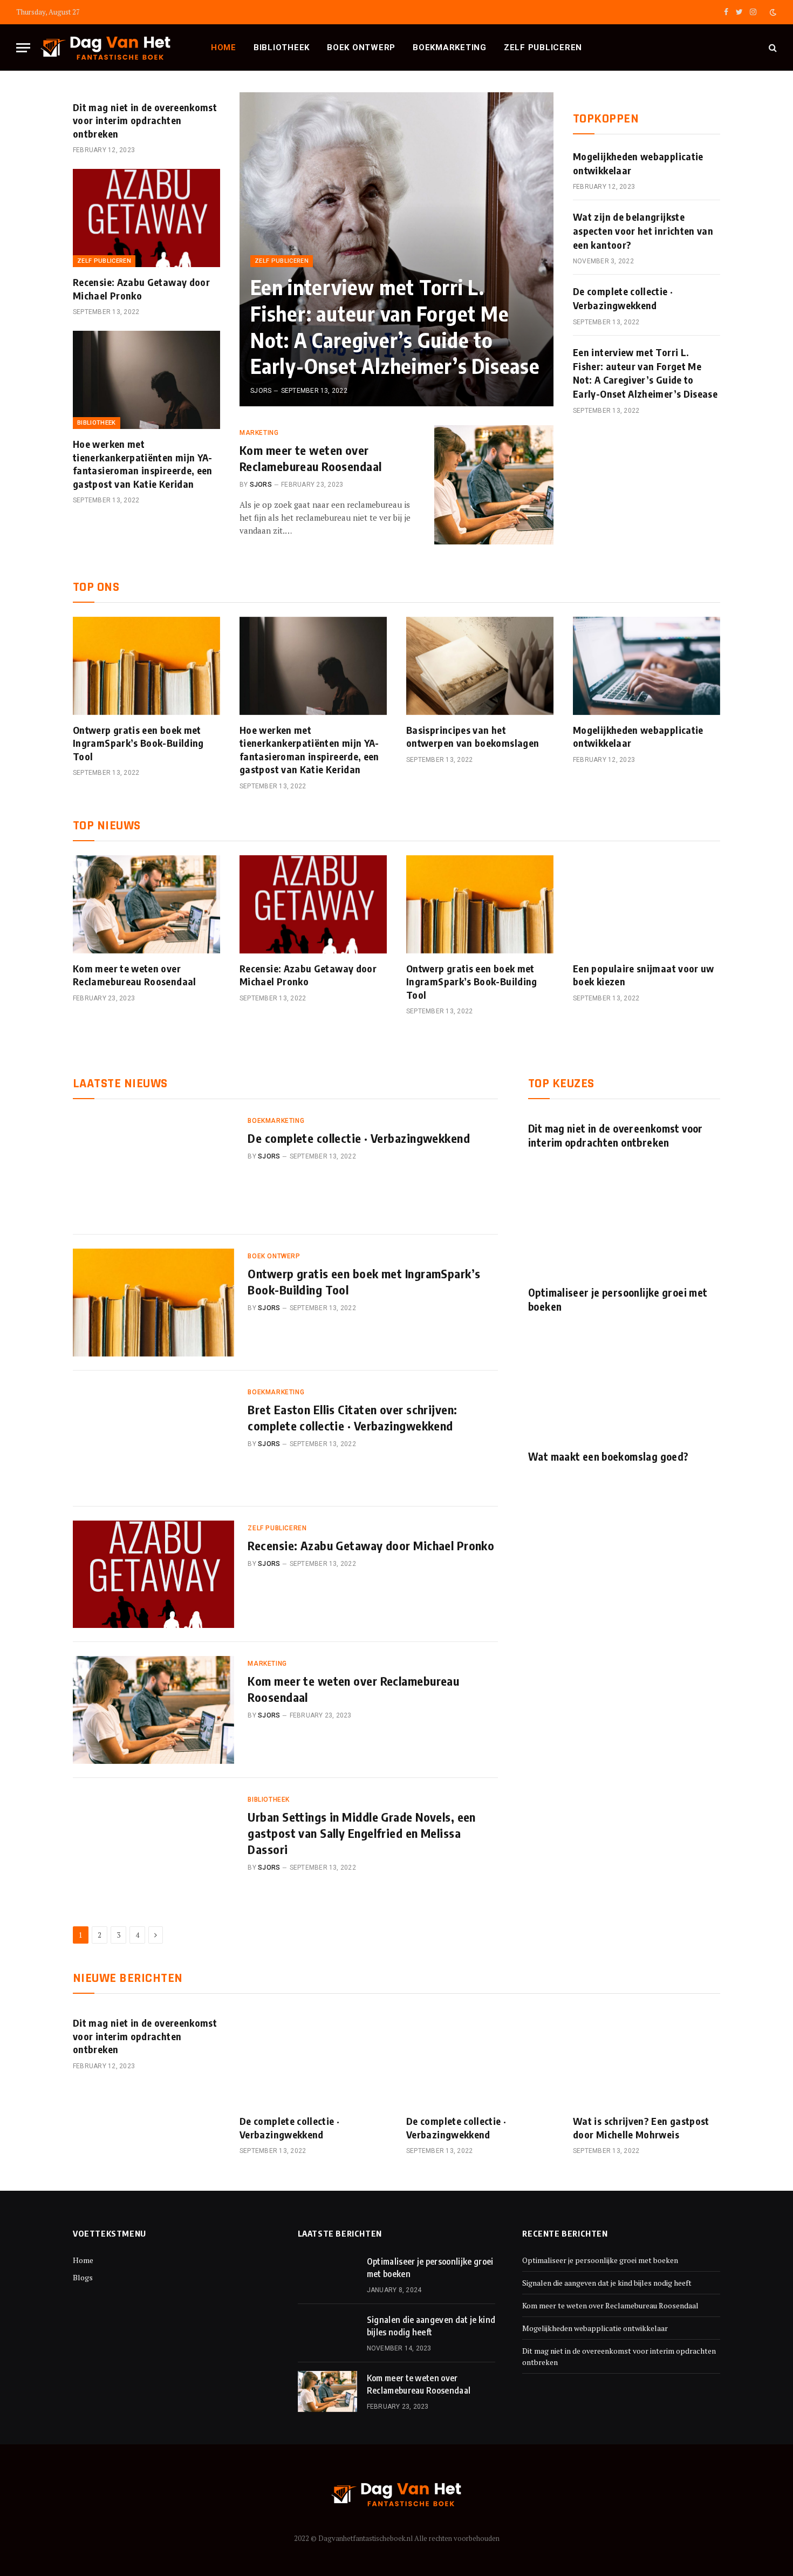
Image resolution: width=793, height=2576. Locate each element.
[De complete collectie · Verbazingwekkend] (153, 1167)
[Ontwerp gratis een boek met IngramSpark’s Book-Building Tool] (146, 666)
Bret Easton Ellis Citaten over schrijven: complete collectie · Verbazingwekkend (352, 1418)
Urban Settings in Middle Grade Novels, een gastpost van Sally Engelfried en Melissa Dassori (361, 1833)
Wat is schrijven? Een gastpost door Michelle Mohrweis (641, 2127)
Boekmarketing (450, 47)
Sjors (261, 391)
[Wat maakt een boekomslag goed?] (624, 1387)
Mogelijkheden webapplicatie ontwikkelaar (638, 163)
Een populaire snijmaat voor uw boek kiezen (644, 975)
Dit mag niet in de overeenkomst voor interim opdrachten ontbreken (145, 120)
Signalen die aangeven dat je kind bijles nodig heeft (431, 2326)
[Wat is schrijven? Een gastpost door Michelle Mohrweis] (647, 2057)
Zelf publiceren (543, 47)
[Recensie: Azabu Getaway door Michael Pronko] (146, 218)
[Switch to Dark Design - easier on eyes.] (772, 12)
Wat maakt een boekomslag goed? (608, 1456)
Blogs (83, 2277)
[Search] (772, 48)
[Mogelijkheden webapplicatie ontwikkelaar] (647, 666)
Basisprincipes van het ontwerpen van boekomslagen (473, 736)
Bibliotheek (282, 47)
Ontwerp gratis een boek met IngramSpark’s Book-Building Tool (138, 743)
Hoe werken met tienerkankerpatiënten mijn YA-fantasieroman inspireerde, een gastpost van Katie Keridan (143, 464)
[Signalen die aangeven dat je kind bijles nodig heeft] (327, 2333)
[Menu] (23, 48)
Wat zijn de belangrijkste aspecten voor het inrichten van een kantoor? (643, 230)
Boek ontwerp (361, 47)
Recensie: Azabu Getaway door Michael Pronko (141, 288)
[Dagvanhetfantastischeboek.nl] (106, 48)
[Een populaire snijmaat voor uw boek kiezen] (647, 904)
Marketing (259, 433)
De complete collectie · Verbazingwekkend (623, 298)
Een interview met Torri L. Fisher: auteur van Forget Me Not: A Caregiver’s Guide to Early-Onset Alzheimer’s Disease (395, 326)
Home (224, 47)
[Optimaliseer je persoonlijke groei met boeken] (624, 1223)
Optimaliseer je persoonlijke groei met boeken (618, 1299)
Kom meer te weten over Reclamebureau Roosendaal (311, 458)
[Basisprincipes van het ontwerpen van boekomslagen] (480, 666)
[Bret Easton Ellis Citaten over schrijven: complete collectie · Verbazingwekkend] (153, 1439)
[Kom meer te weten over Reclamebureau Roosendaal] (494, 485)
